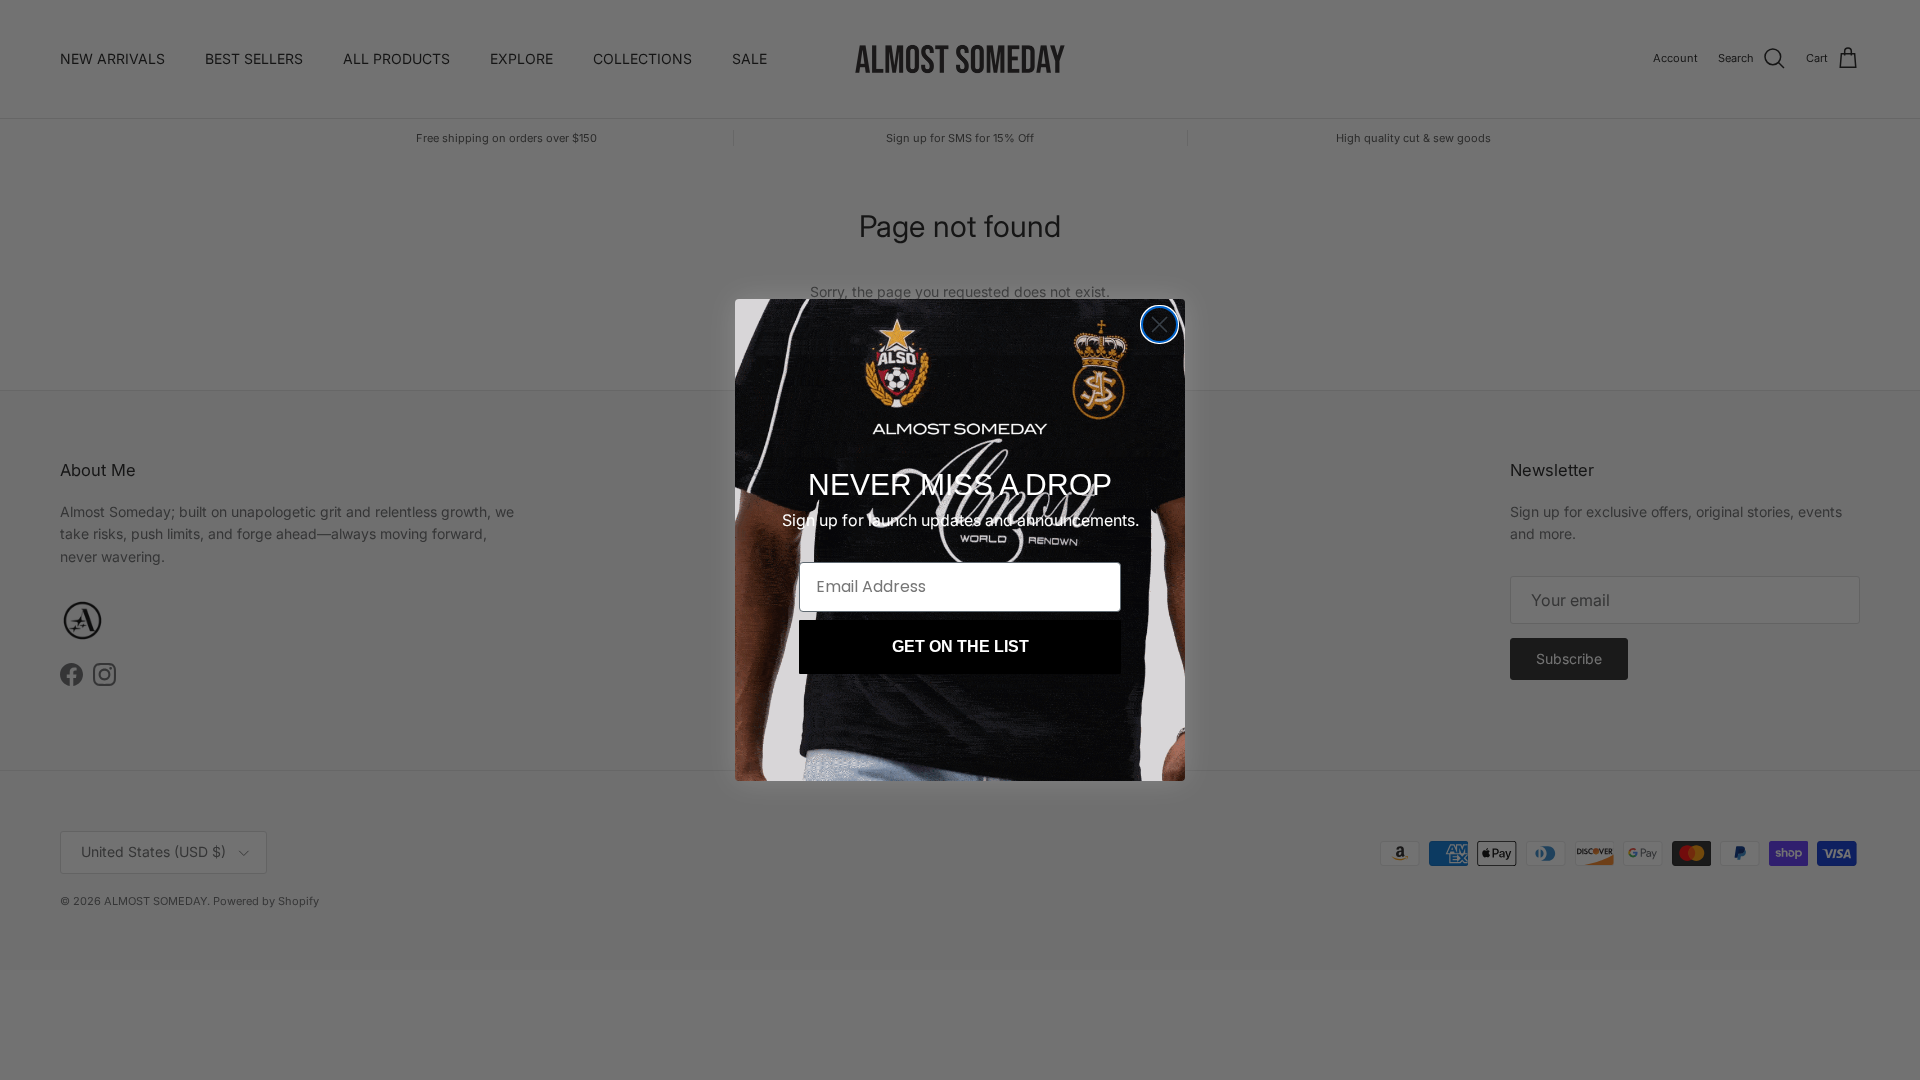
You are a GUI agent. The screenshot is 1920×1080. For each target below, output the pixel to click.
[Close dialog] (1159, 324)
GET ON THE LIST (960, 646)
